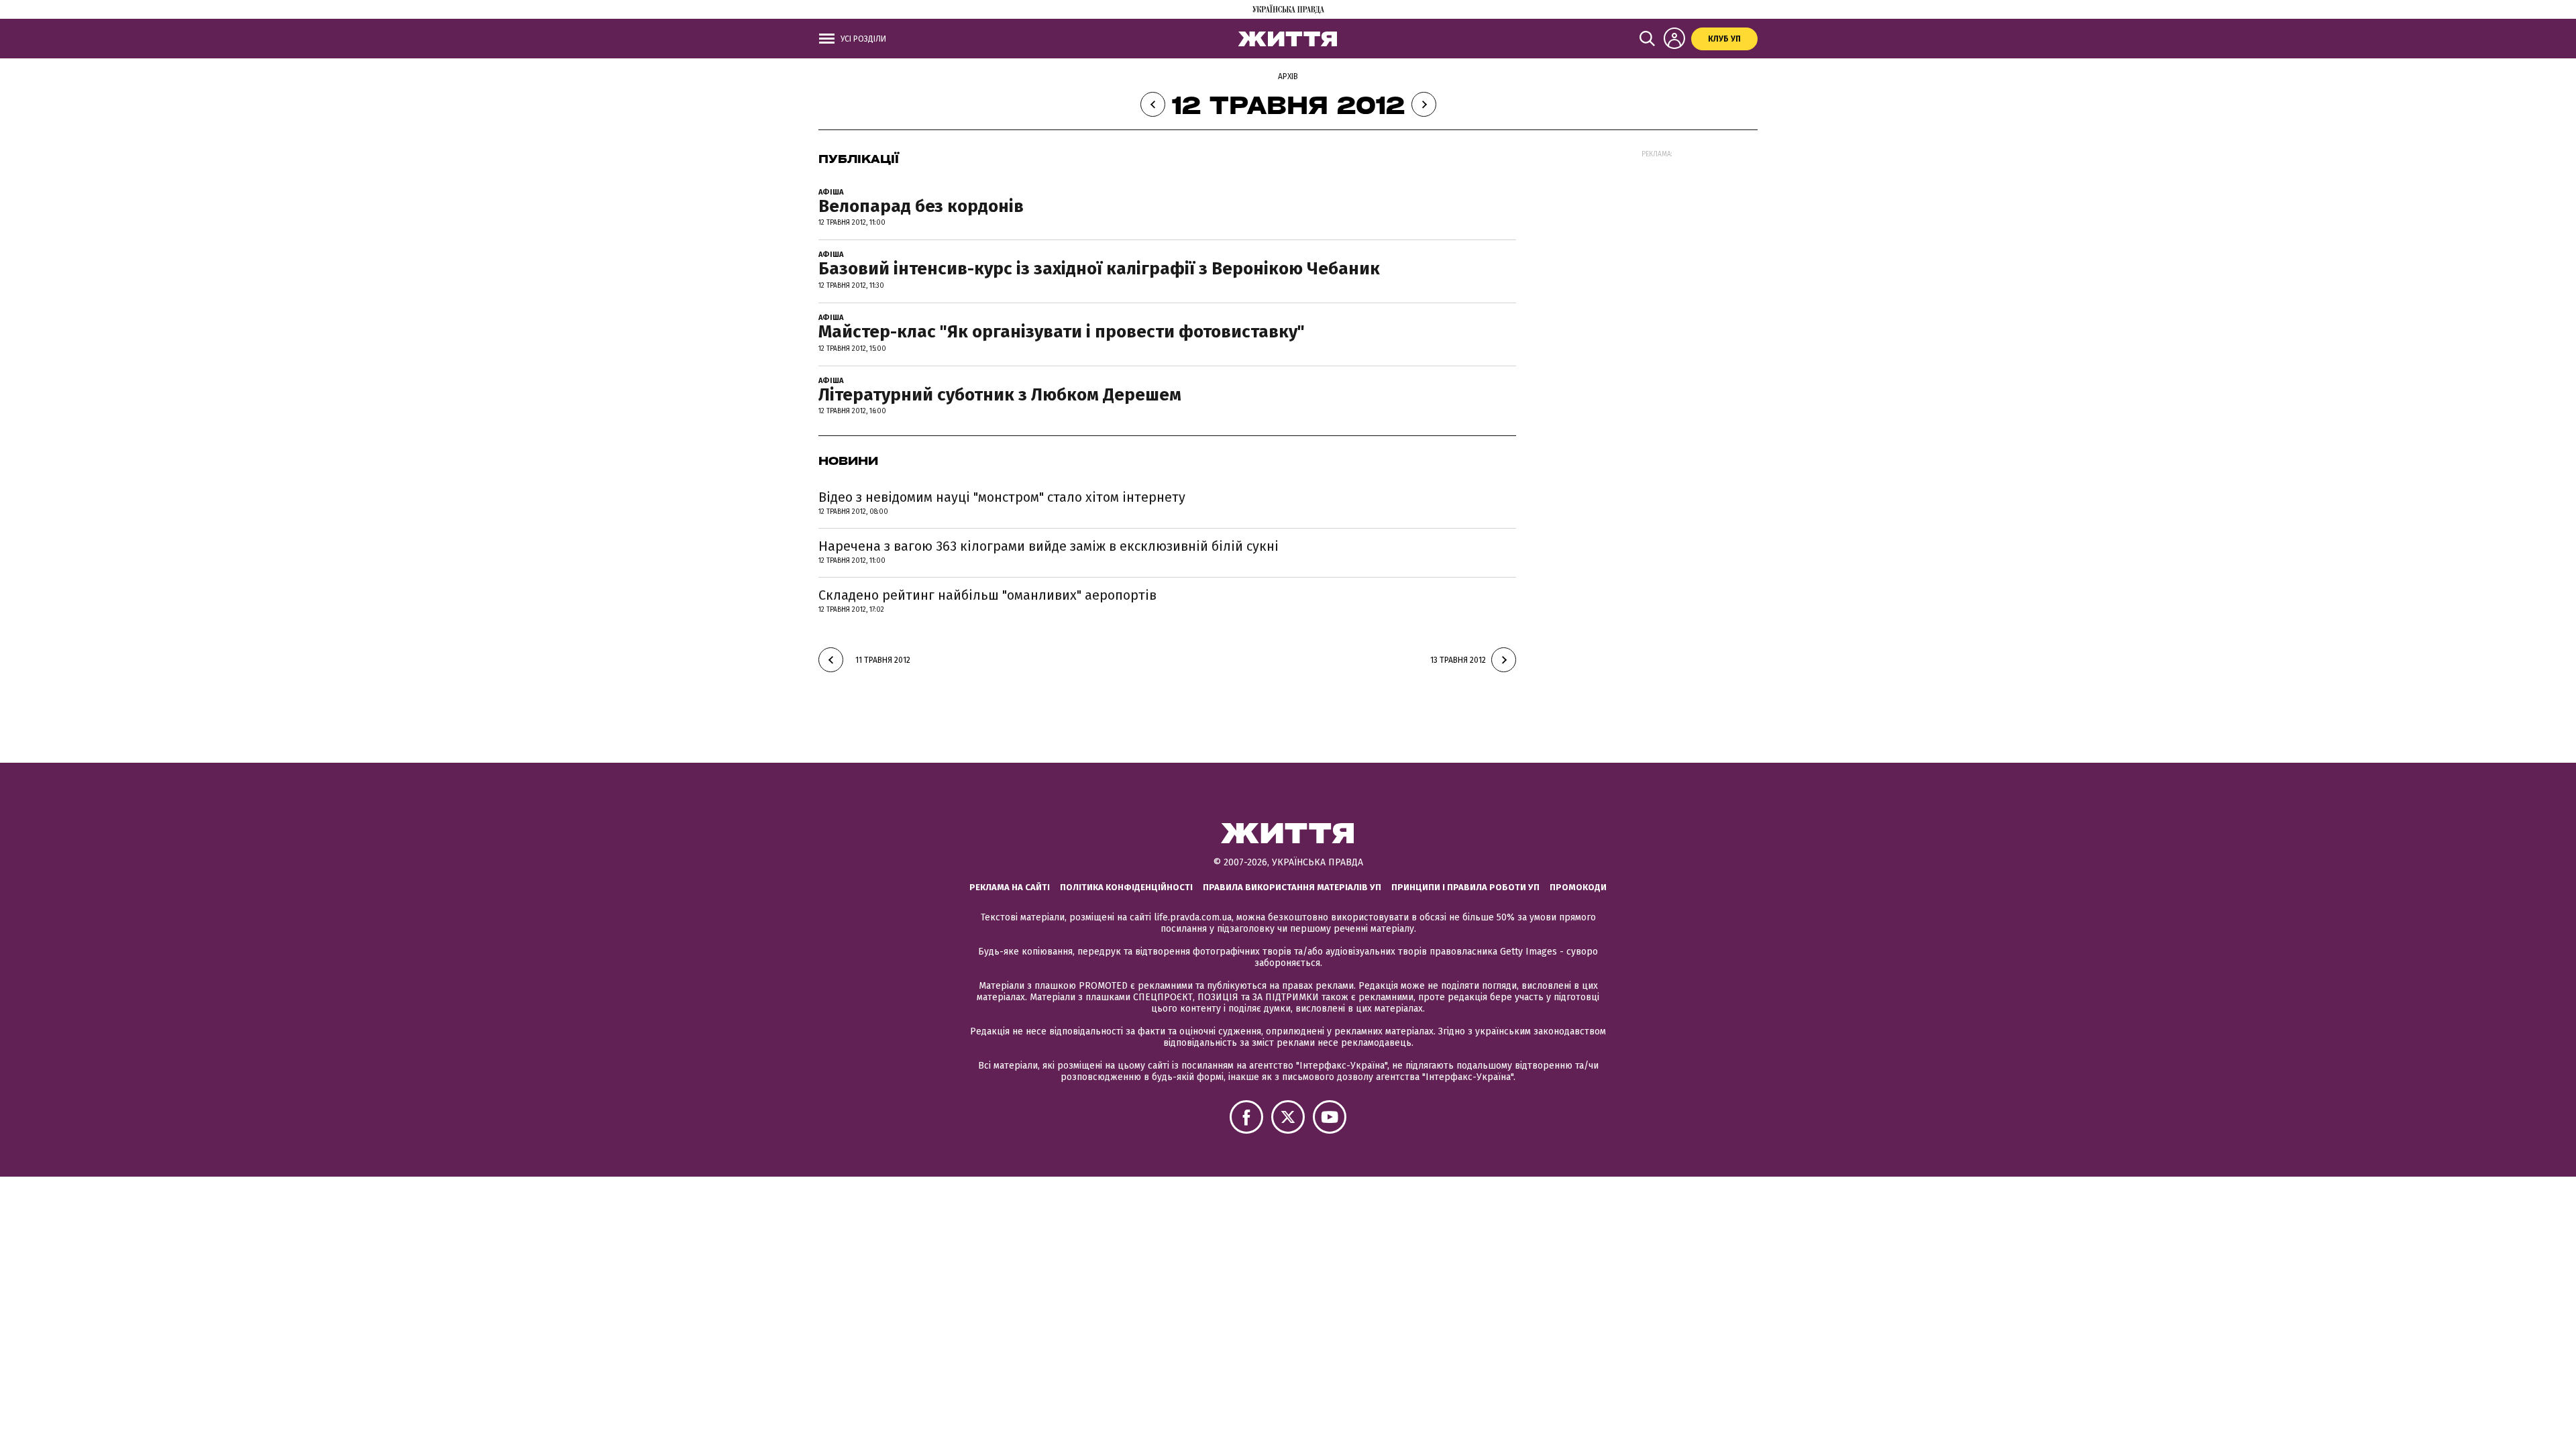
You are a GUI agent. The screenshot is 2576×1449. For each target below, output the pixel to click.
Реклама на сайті (1010, 887)
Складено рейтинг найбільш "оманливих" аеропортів (987, 595)
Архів (1288, 76)
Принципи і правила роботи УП (1465, 887)
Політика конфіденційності (1126, 887)
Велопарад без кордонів (921, 206)
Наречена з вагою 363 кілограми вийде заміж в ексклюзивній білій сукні (1049, 546)
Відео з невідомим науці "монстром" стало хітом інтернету (1002, 497)
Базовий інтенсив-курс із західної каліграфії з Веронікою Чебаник (1099, 269)
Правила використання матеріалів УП (1292, 887)
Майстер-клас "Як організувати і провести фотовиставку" (1062, 332)
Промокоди (1578, 887)
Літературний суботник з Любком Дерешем (1000, 395)
